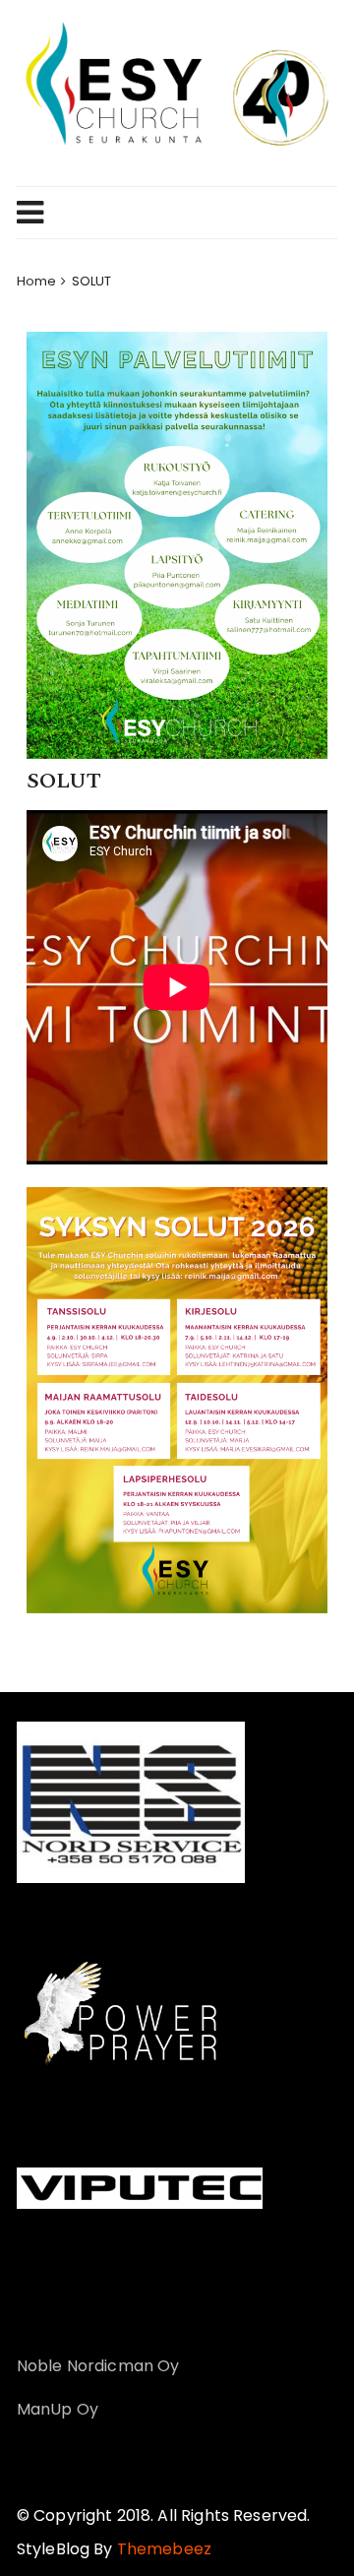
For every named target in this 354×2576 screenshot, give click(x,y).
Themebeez (164, 2549)
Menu (169, 213)
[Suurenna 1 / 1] (302, 1213)
